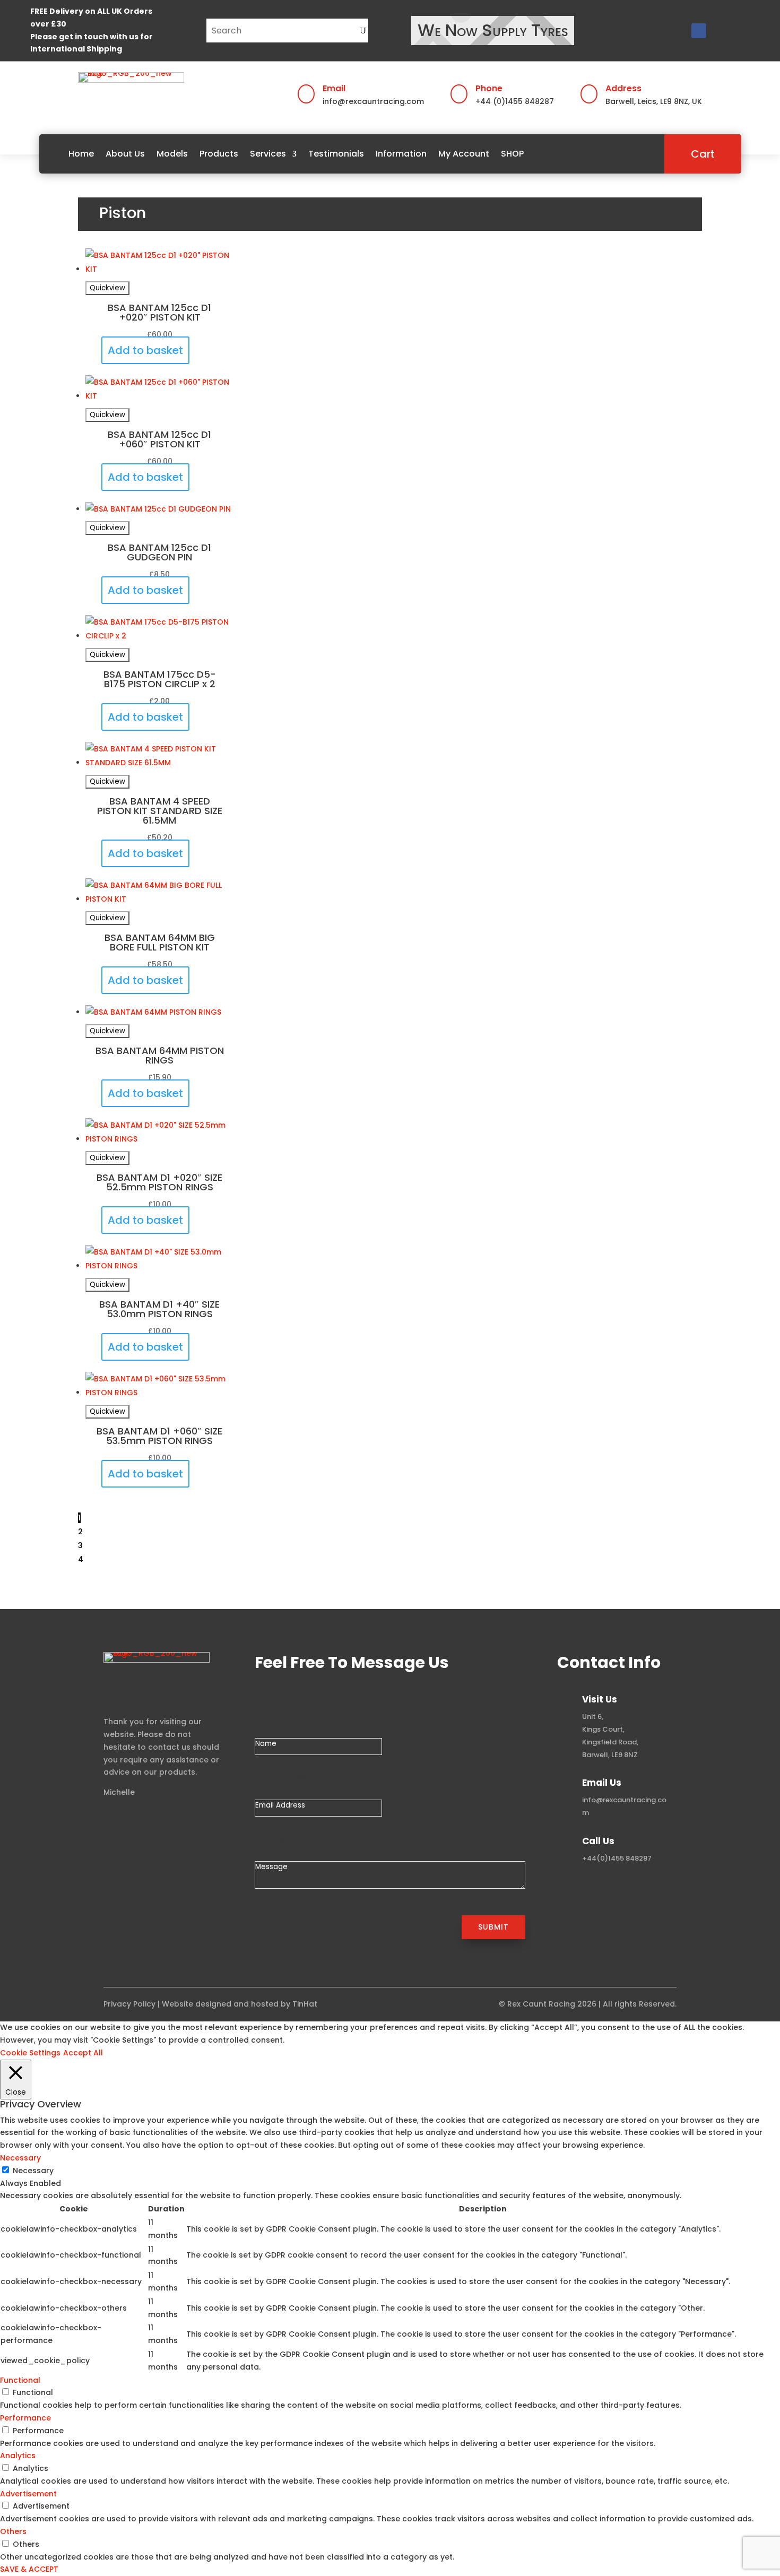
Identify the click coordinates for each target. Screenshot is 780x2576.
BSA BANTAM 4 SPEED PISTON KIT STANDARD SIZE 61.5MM (160, 811)
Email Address (282, 1777)
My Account (464, 154)
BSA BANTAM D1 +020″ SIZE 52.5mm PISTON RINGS (159, 1182)
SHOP (512, 154)
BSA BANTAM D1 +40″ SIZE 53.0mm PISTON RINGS (159, 1309)
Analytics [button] (18, 2456)
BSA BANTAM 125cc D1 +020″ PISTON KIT (159, 312)
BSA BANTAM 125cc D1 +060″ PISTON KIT (159, 439)
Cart (703, 154)
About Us (125, 154)
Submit (493, 1927)
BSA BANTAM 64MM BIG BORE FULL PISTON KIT (160, 942)
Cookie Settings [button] (30, 2053)
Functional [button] (20, 2380)
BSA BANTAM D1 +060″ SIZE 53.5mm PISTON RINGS (159, 1436)
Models (172, 154)
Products (219, 154)
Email (334, 88)
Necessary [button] (20, 2158)
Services (268, 154)
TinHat (305, 2004)
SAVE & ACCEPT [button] (29, 2569)
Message (272, 1838)
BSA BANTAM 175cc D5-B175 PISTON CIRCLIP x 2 (160, 679)
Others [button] (13, 2531)
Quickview (107, 288)
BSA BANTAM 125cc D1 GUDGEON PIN (159, 552)
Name (266, 1715)
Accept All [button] (83, 2053)
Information (401, 154)
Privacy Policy (129, 2004)
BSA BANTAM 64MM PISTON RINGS (160, 1055)
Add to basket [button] (145, 350)
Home (81, 154)
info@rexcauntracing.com (373, 101)
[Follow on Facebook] (699, 31)
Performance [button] (25, 2418)
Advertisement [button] (28, 2494)
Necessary (33, 2171)
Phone (489, 88)
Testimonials (336, 154)
